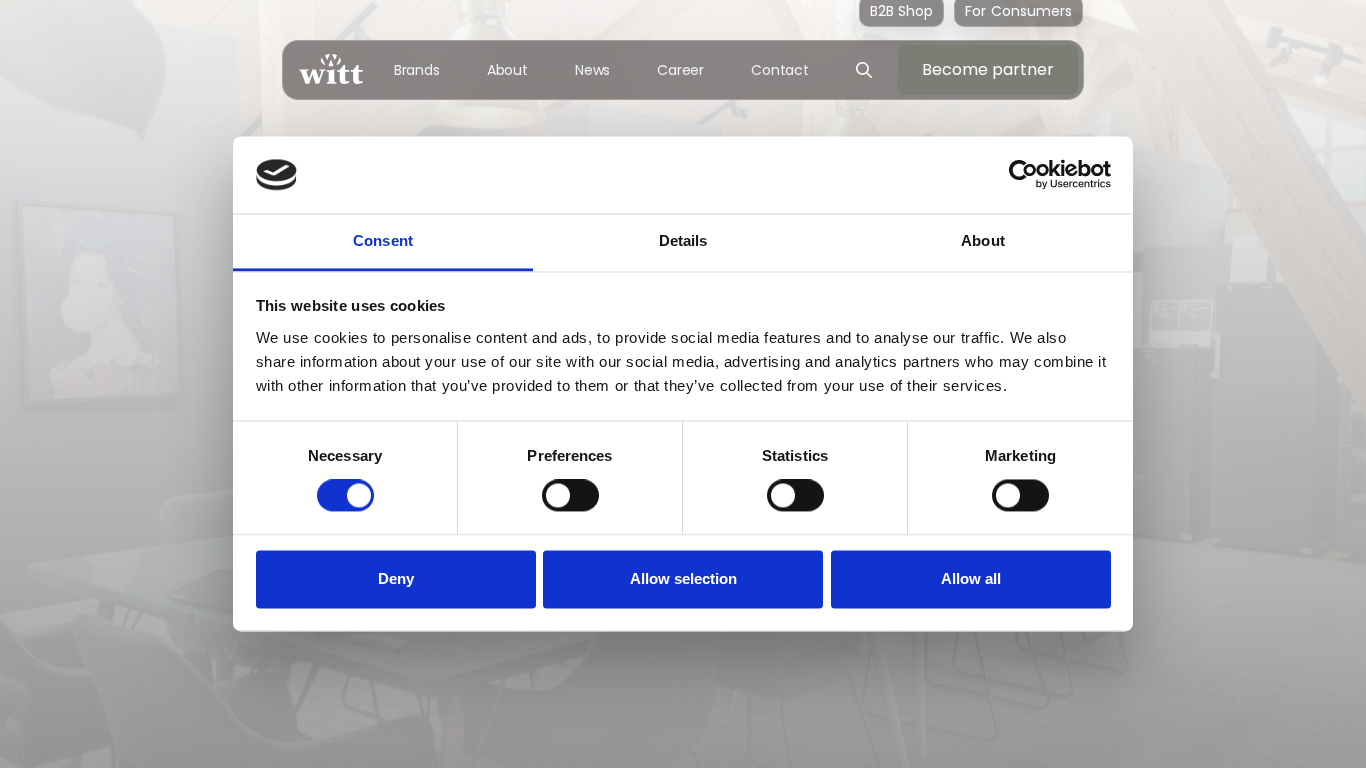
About (508, 70)
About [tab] (983, 240)
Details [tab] (683, 240)
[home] (331, 69)
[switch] (570, 496)
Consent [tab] (383, 240)
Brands (417, 70)
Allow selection (683, 578)
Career (680, 70)
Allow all (971, 578)
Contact (780, 70)
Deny (396, 578)
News (593, 70)
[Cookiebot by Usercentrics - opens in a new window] (1023, 175)
